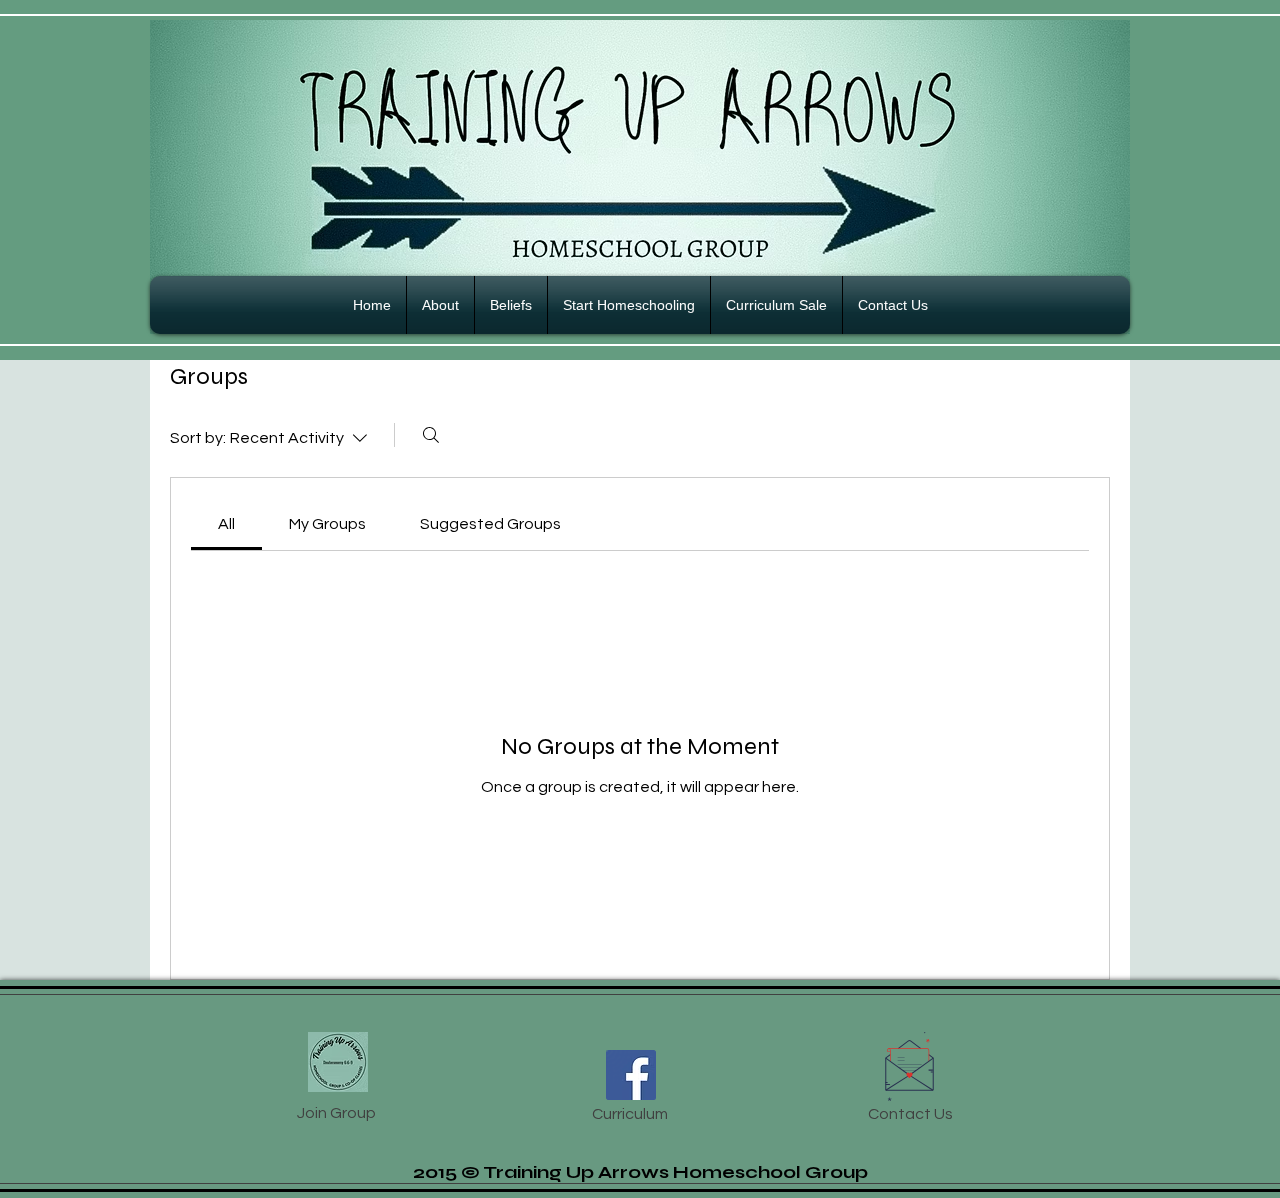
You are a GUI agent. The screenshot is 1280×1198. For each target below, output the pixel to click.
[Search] (431, 435)
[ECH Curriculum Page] (631, 1075)
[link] (226, 524)
